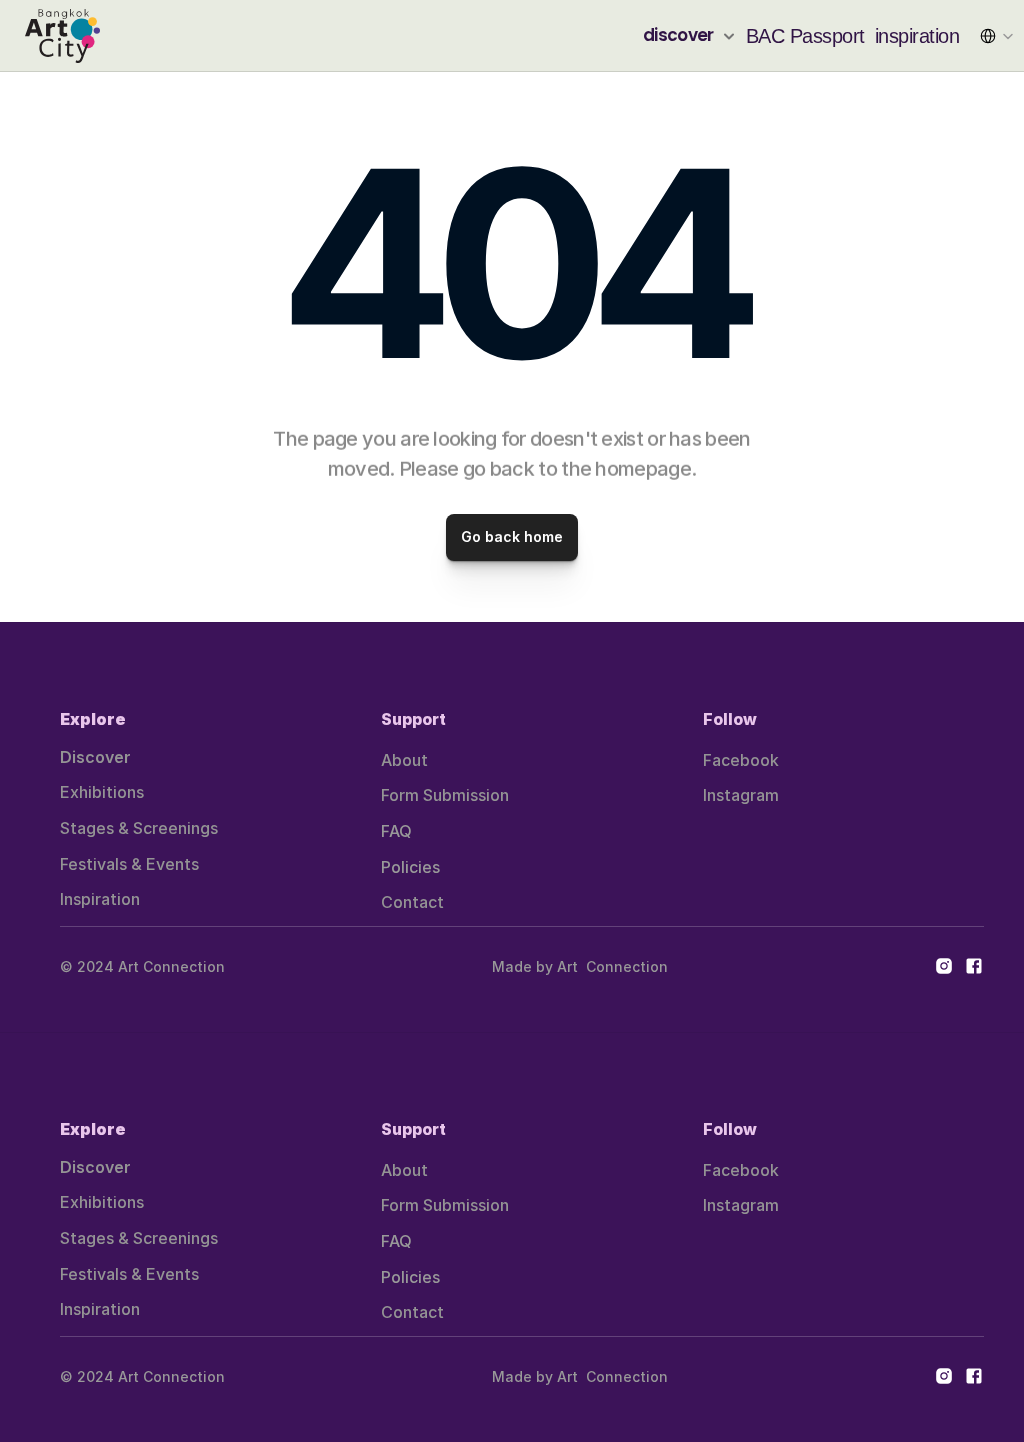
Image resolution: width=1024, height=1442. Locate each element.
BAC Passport (805, 36)
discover (678, 35)
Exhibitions (102, 792)
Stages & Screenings (139, 828)
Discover (95, 757)
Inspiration (100, 899)
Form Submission (445, 795)
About (404, 760)
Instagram (741, 795)
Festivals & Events (129, 864)
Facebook (741, 760)
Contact (412, 902)
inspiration (917, 36)
